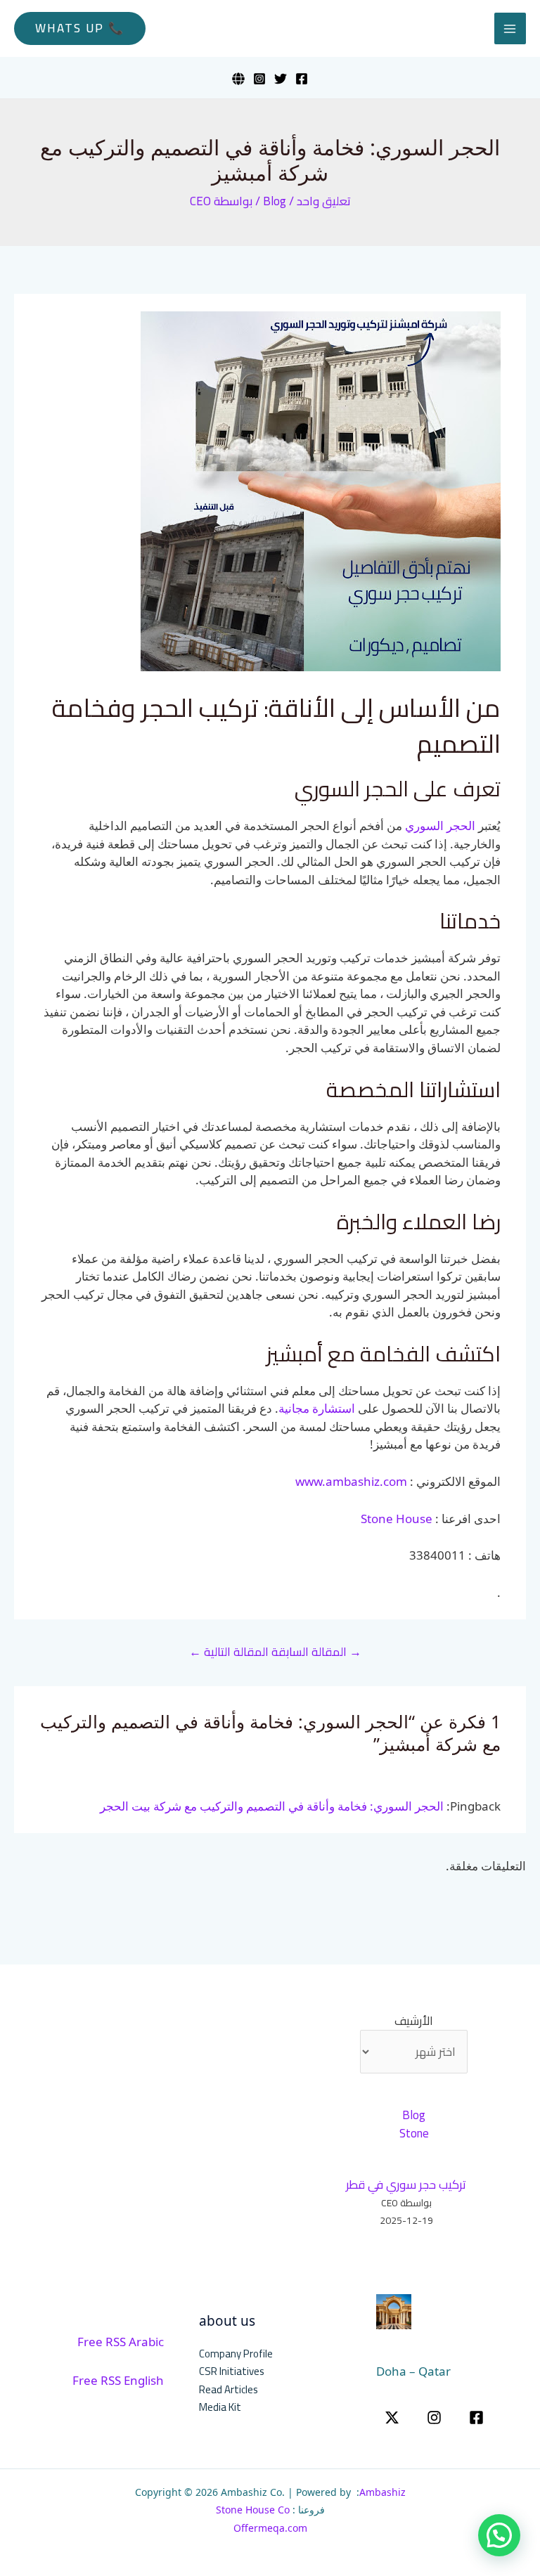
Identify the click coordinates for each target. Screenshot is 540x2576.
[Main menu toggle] (510, 29)
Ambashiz (382, 2492)
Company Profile (236, 2354)
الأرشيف (414, 2021)
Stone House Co (253, 2510)
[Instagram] (259, 79)
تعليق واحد (324, 201)
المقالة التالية (229, 1652)
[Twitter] (281, 79)
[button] (80, 28)
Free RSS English (118, 2380)
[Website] (238, 79)
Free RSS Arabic (121, 2342)
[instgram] (434, 2418)
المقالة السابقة (316, 1652)
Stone (414, 2133)
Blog (275, 201)
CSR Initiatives (232, 2371)
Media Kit (220, 2407)
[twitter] (392, 2418)
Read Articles (229, 2389)
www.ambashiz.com (351, 1481)
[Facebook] (302, 79)
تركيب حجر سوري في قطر (406, 2185)
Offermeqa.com (270, 2528)
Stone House (397, 1519)
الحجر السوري (440, 826)
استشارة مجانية (317, 1408)
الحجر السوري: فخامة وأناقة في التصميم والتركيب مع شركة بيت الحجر (272, 1806)
